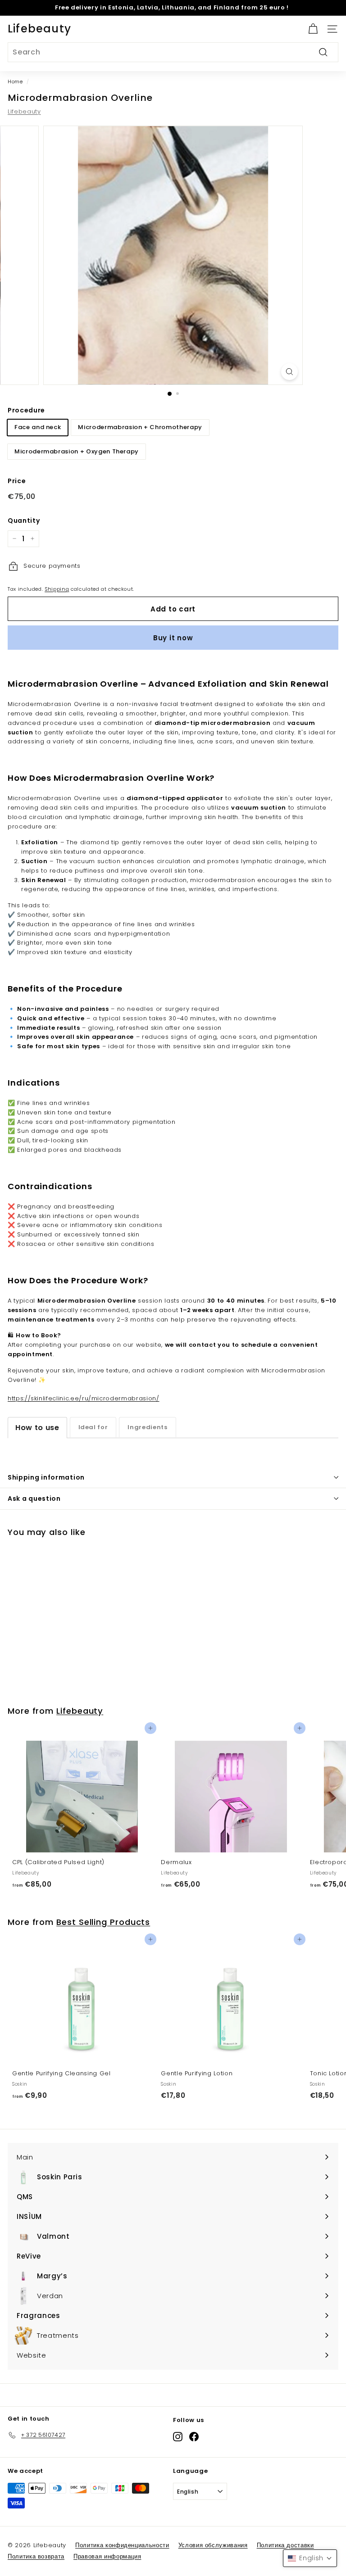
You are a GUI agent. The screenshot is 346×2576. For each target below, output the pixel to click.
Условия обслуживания (213, 2545)
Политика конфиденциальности (122, 2545)
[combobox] (173, 52)
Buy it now (173, 638)
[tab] (37, 1428)
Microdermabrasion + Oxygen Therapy (77, 451)
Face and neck (38, 427)
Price (17, 481)
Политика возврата (36, 2556)
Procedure (26, 410)
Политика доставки (285, 2545)
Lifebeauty (39, 29)
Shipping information (46, 1477)
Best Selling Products (103, 1922)
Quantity (24, 521)
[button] (310, 2558)
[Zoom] (289, 372)
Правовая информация (107, 2556)
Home (15, 81)
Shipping (57, 589)
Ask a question (34, 1499)
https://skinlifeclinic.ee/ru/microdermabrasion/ (84, 1398)
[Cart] (313, 29)
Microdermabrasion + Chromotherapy (140, 427)
